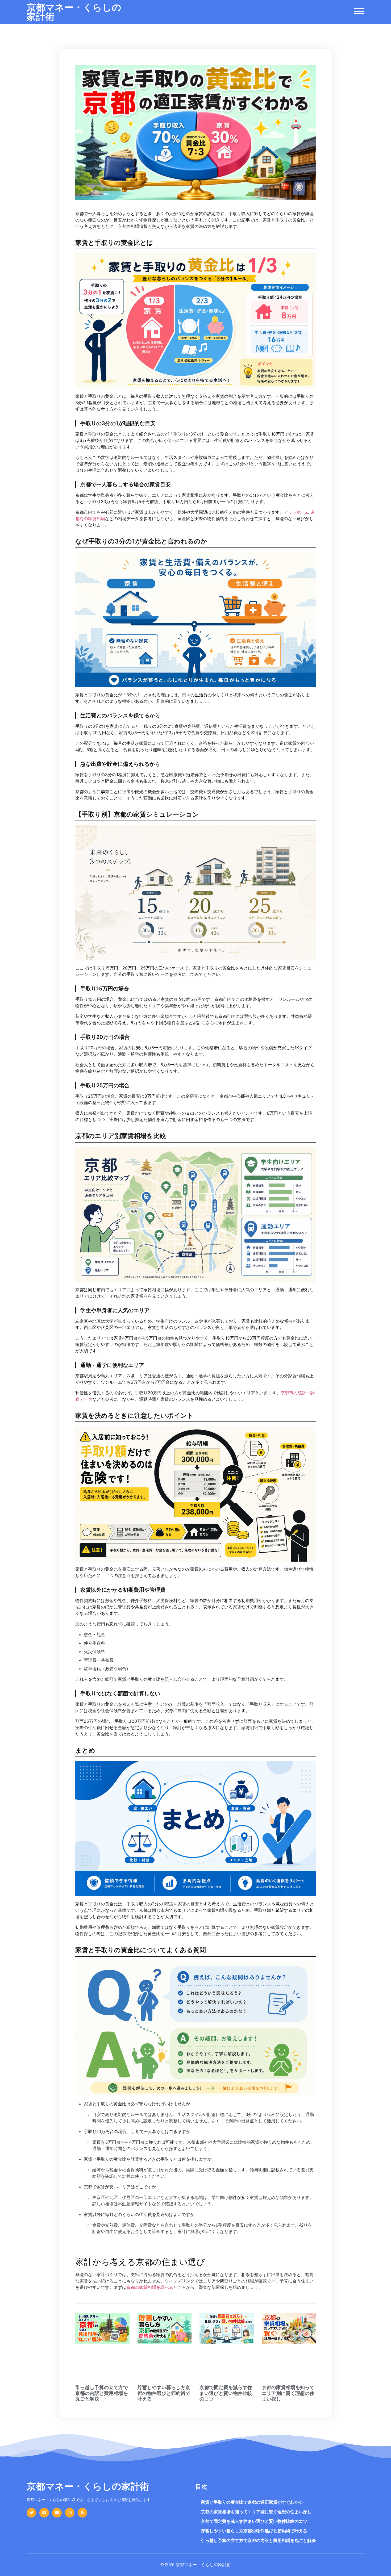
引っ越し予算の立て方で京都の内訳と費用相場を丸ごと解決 (102, 2393)
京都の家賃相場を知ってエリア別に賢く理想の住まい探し (288, 2393)
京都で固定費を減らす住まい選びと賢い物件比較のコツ (226, 2393)
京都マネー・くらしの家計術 (74, 12)
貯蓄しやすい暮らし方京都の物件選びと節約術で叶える (164, 2393)
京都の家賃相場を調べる (150, 2287)
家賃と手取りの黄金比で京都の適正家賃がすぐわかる (252, 2502)
